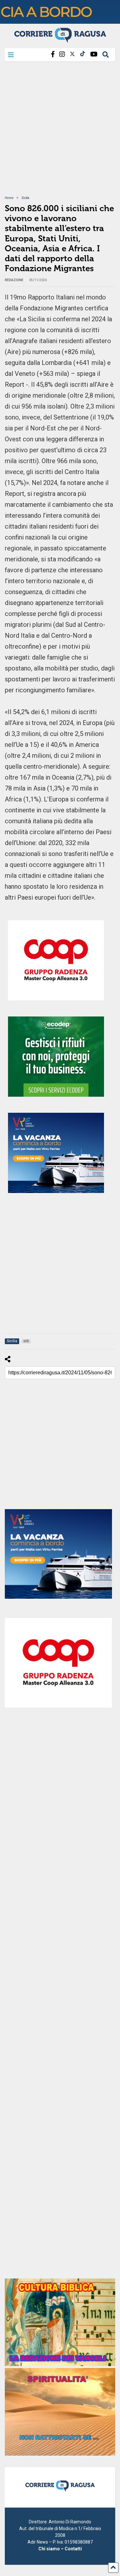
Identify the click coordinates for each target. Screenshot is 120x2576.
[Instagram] (62, 54)
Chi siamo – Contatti (60, 2549)
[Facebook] (53, 54)
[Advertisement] (60, 132)
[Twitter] (72, 54)
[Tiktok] (83, 54)
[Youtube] (94, 54)
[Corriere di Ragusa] (60, 40)
